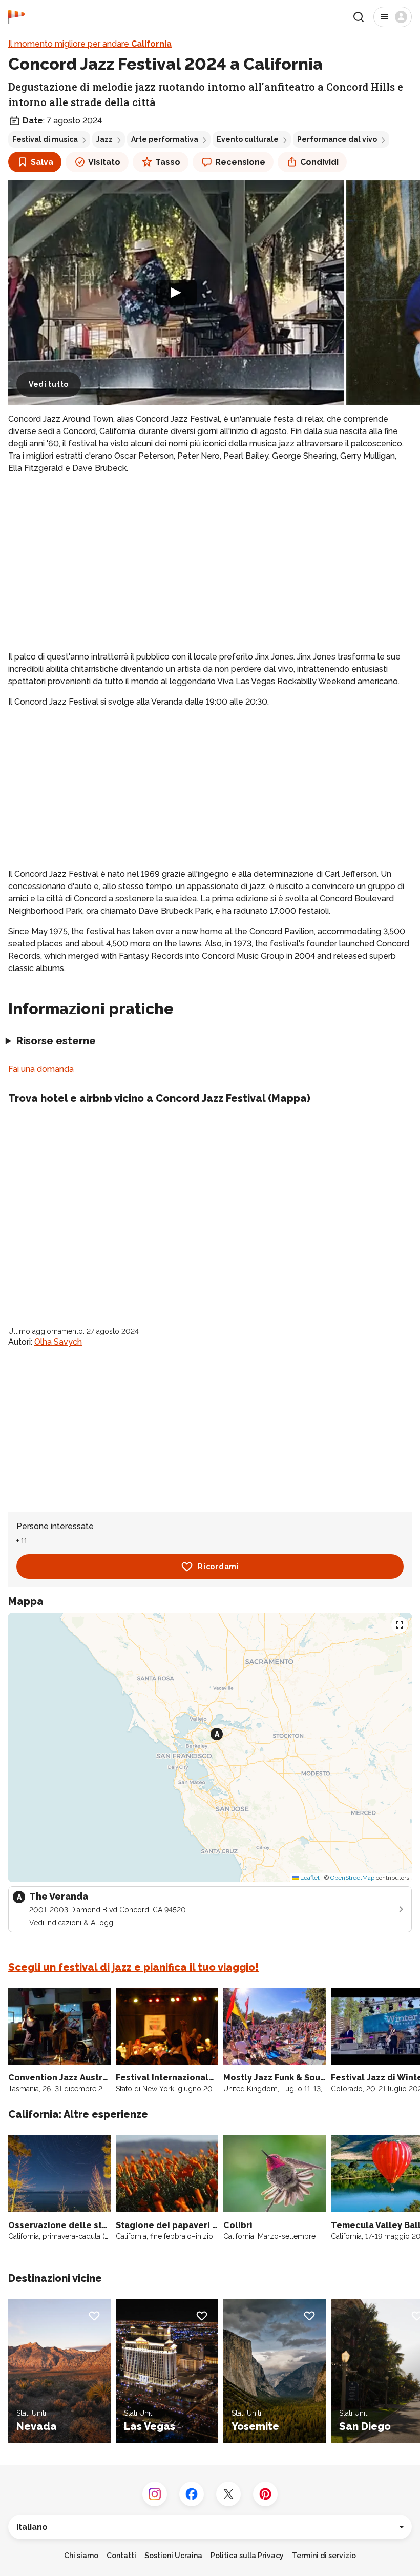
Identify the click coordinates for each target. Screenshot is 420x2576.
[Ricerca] (359, 17)
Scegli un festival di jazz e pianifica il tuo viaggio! (133, 1967)
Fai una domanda (41, 1069)
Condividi (319, 162)
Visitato (104, 162)
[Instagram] (155, 2494)
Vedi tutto (49, 384)
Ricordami (218, 1567)
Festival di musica (45, 139)
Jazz (104, 139)
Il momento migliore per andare (90, 44)
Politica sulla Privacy (247, 2556)
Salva (42, 162)
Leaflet (309, 1878)
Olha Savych (58, 1342)
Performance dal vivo (337, 139)
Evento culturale (248, 139)
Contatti (121, 2556)
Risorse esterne (56, 1041)
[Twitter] (228, 2494)
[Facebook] (192, 2494)
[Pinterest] (265, 2494)
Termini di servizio (324, 2556)
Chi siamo (81, 2556)
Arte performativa (165, 139)
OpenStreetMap (352, 1878)
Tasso (168, 162)
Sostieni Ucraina (173, 2556)
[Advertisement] (210, 554)
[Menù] (393, 17)
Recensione (240, 162)
